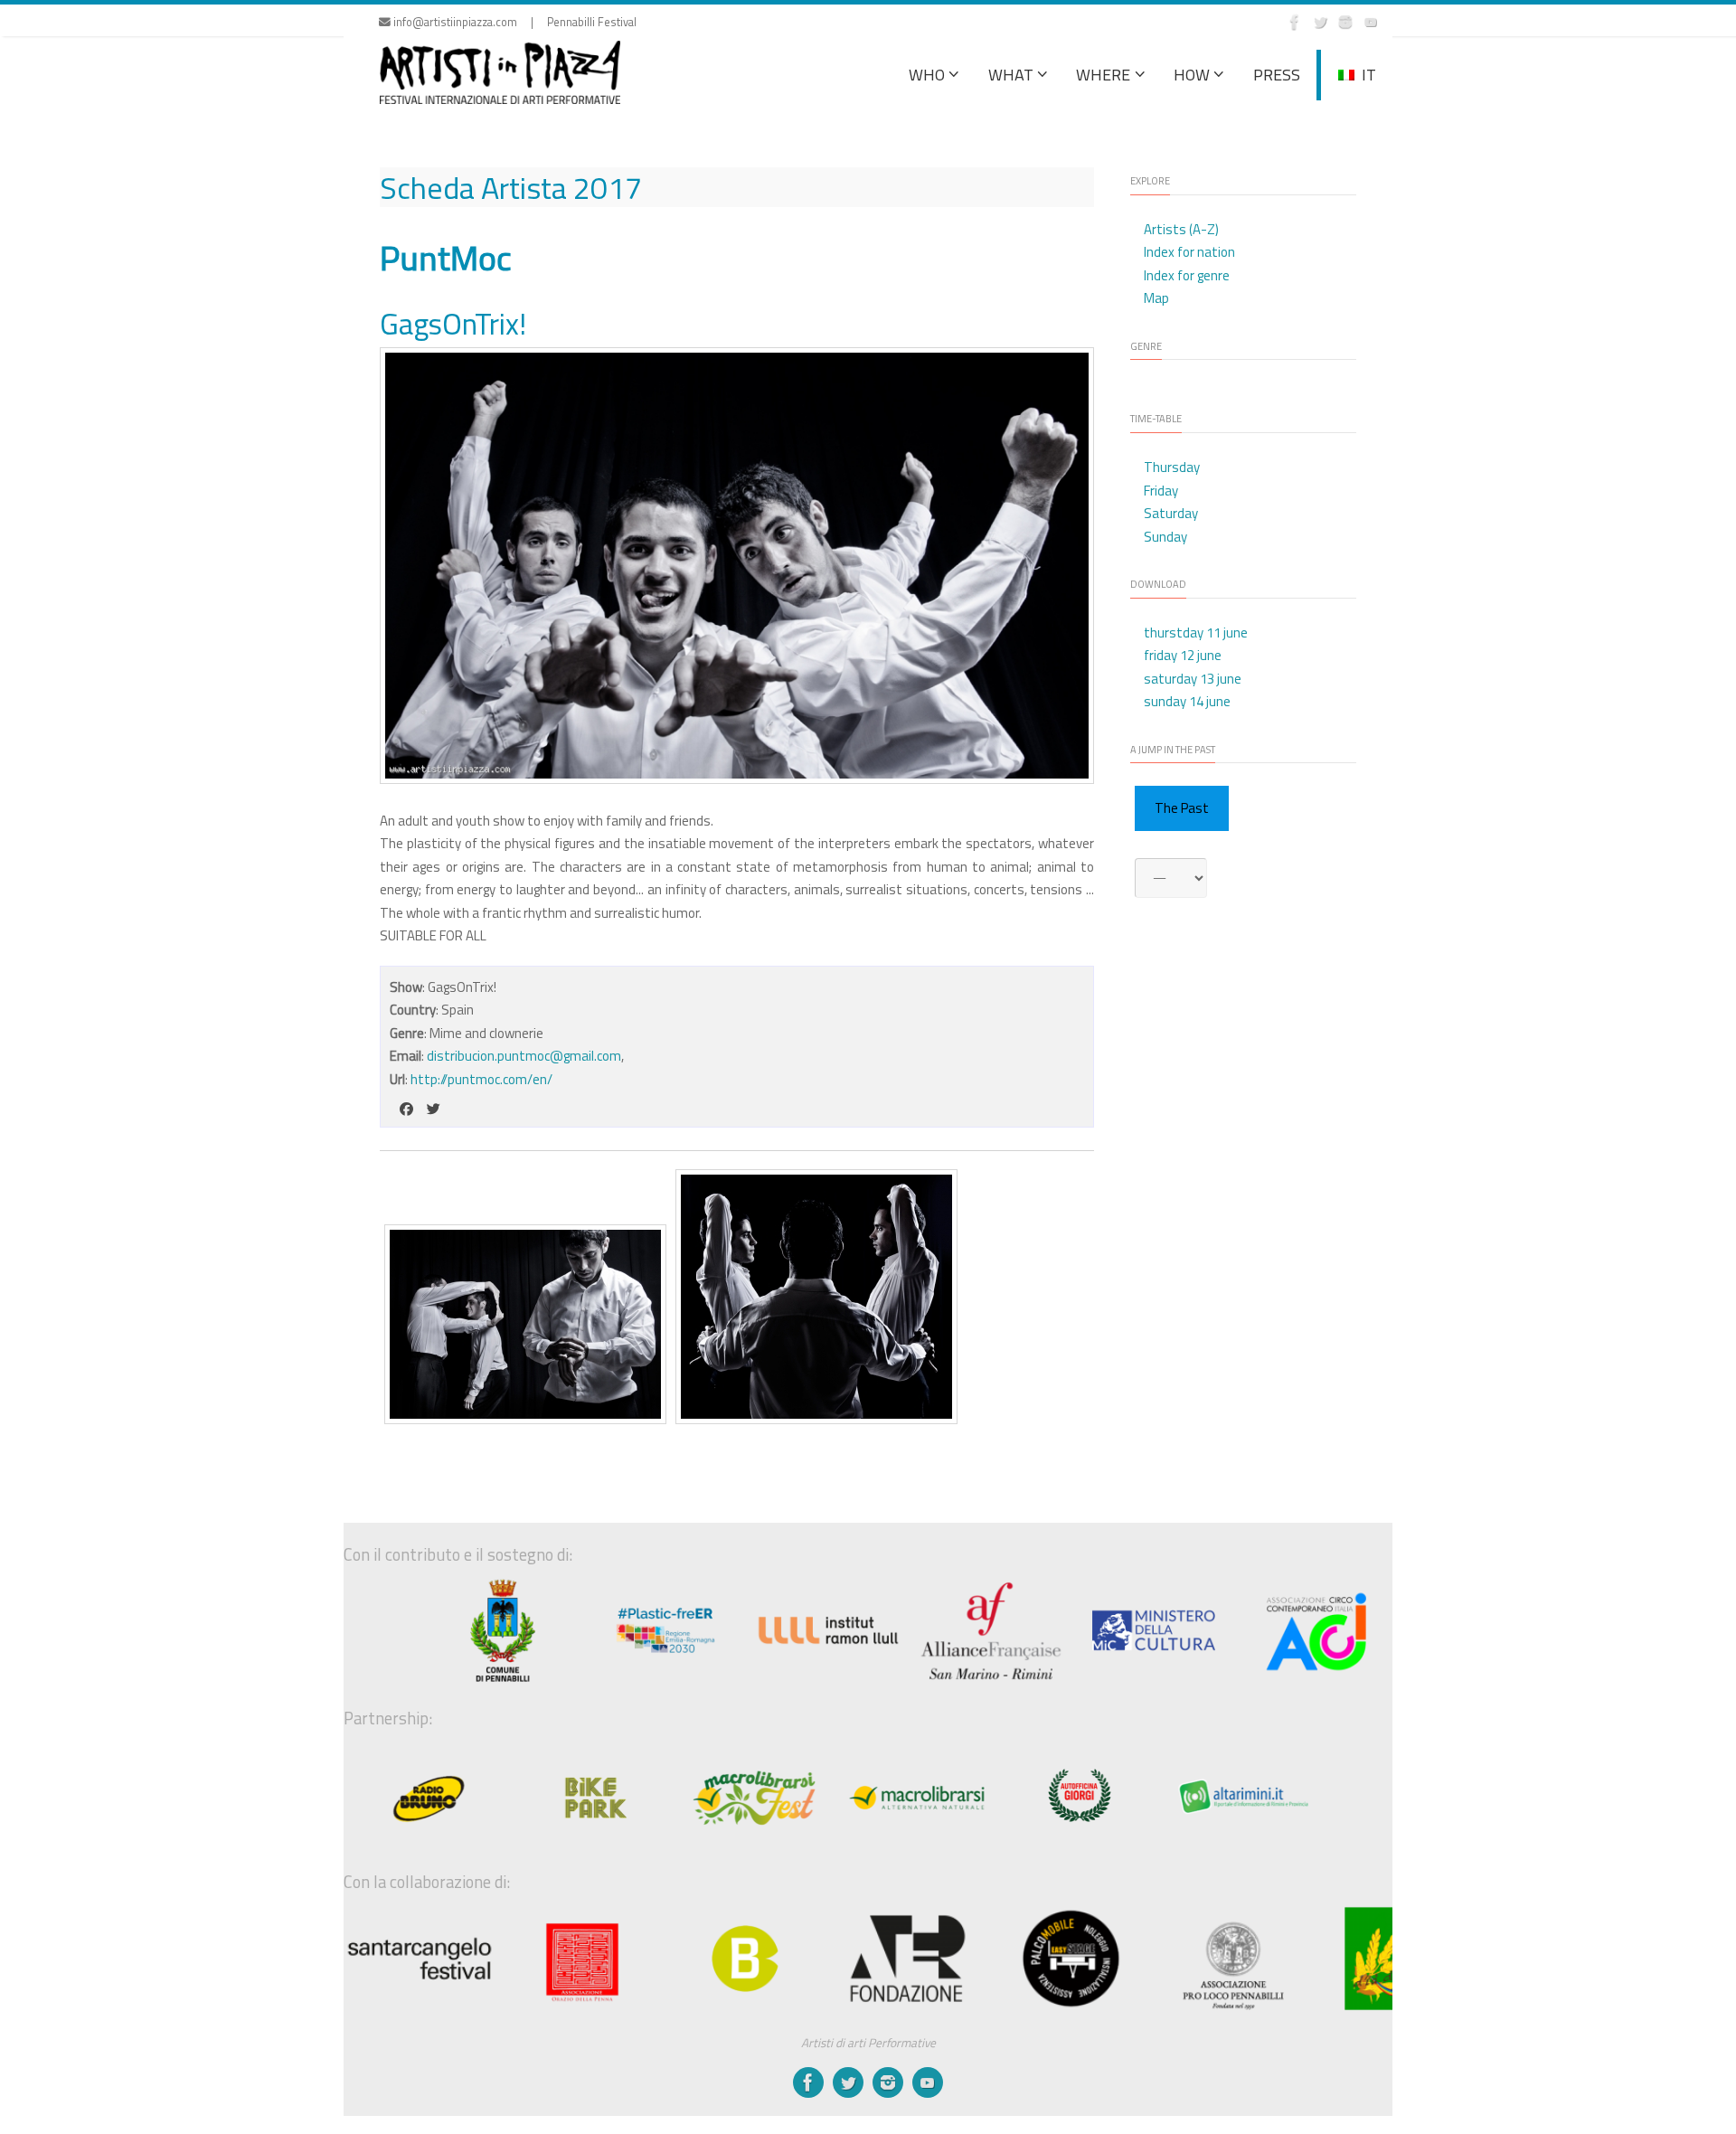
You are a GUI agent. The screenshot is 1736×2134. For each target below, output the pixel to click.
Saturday (1171, 513)
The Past (1182, 808)
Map (1156, 298)
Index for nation (1189, 252)
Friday (1161, 491)
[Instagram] (1345, 22)
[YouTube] (1371, 22)
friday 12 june (1183, 655)
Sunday (1165, 537)
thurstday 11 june (1196, 633)
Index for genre (1187, 275)
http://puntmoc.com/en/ (481, 1079)
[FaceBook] (1295, 22)
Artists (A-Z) (1181, 229)
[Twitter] (1320, 22)
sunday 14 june (1187, 701)
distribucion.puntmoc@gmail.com (524, 1056)
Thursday (1172, 467)
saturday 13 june (1193, 679)
